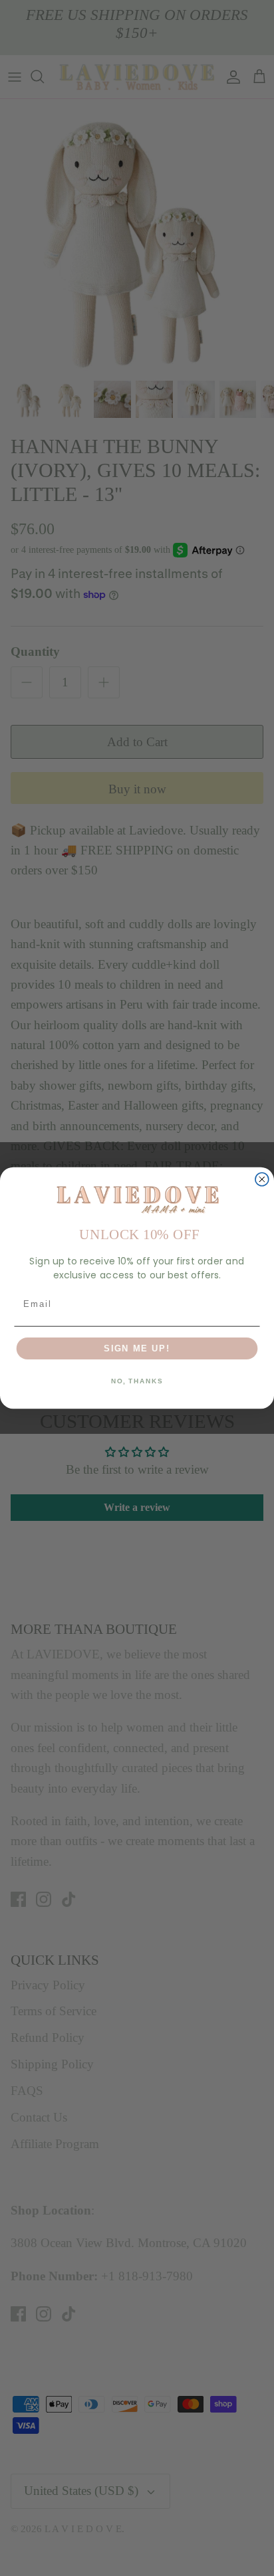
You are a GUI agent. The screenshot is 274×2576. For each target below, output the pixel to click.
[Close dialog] (262, 1179)
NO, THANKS (137, 1381)
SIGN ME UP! (137, 1348)
